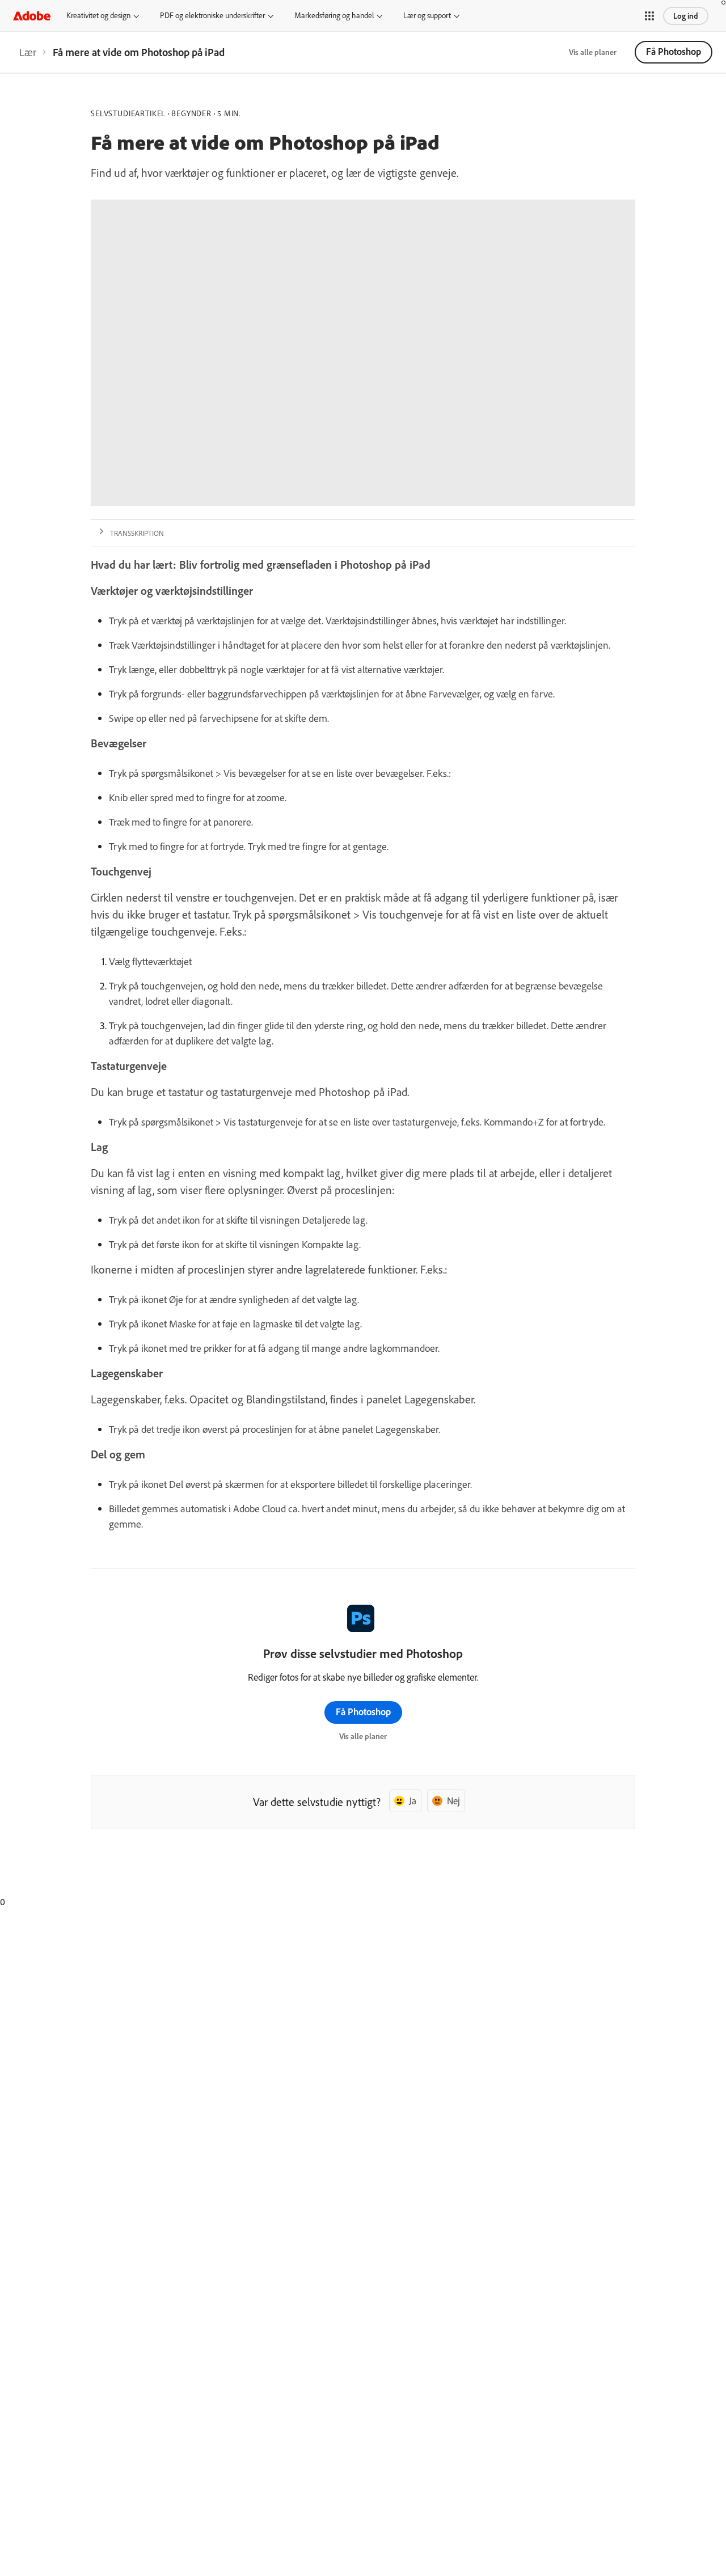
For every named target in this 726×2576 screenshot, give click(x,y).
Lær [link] (28, 52)
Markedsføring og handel (334, 15)
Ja (413, 1801)
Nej (453, 1801)
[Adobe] (32, 16)
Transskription (137, 533)
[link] (28, 52)
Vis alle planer (593, 52)
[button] (649, 16)
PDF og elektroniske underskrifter (212, 15)
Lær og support (427, 15)
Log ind (686, 16)
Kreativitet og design (98, 15)
